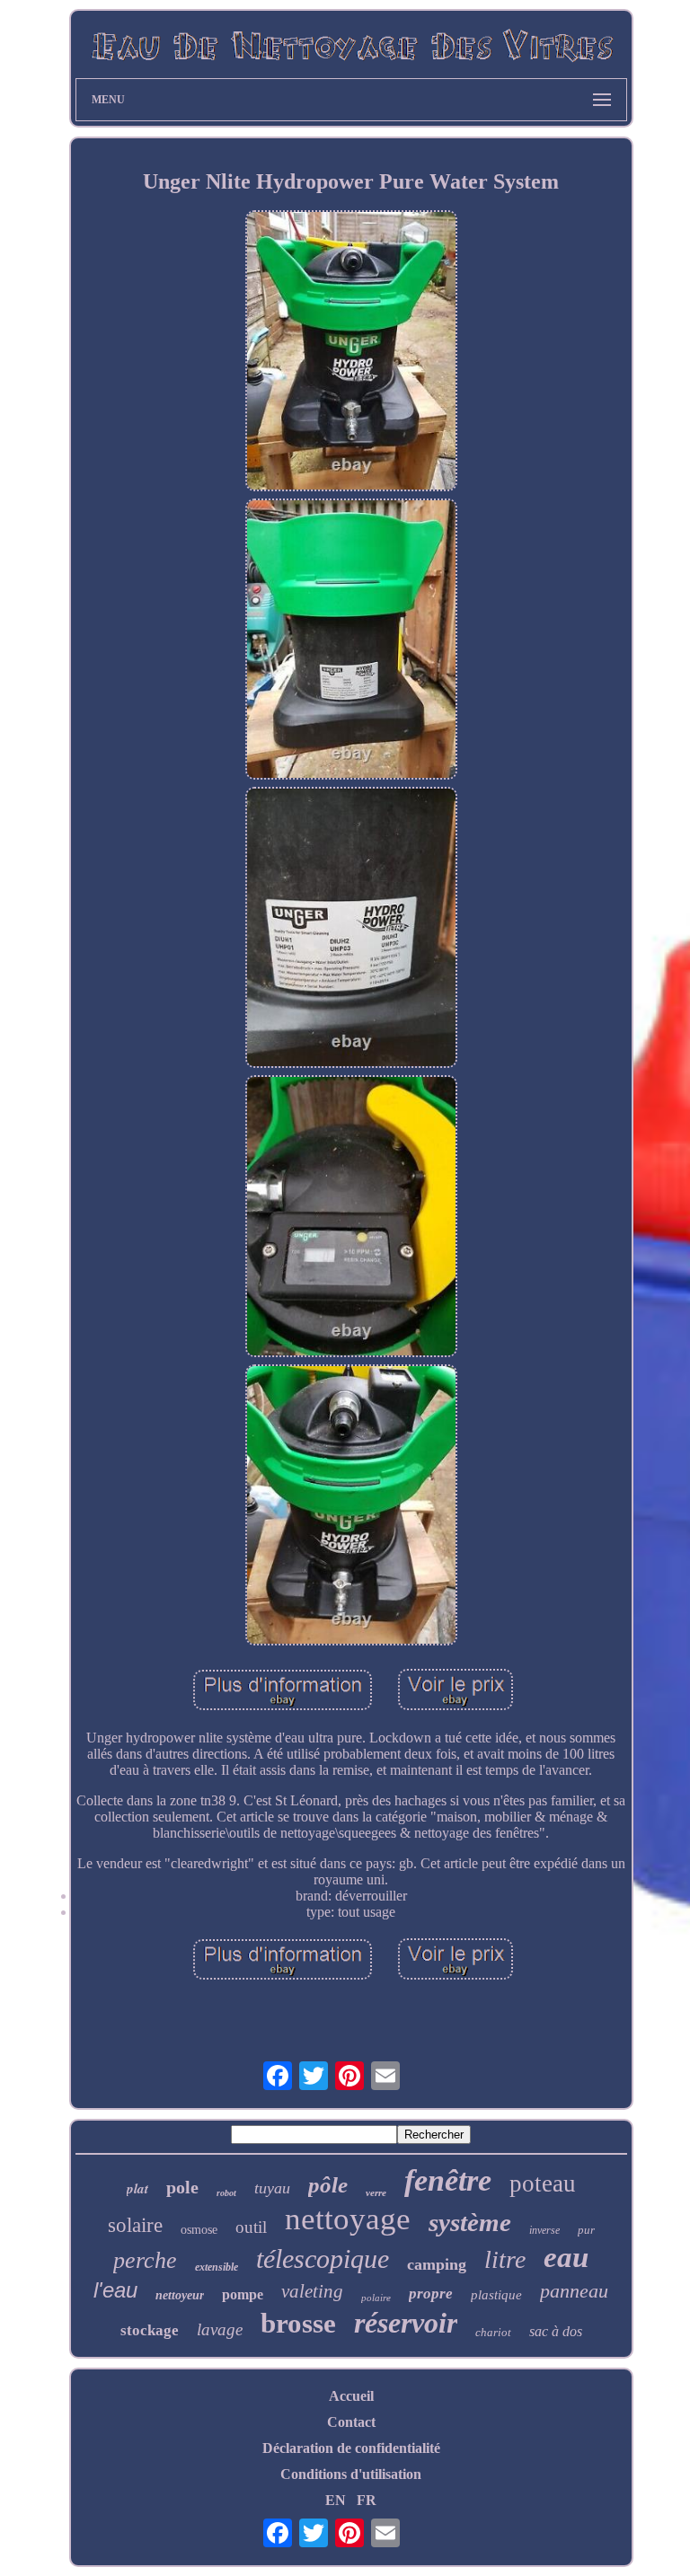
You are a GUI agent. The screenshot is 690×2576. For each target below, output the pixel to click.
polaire (376, 2298)
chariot (493, 2332)
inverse (544, 2230)
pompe (243, 2294)
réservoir (406, 2323)
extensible (217, 2267)
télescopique (323, 2258)
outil (251, 2227)
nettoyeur (180, 2295)
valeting (312, 2291)
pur (586, 2230)
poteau (543, 2183)
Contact (351, 2422)
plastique (496, 2295)
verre (376, 2192)
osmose (199, 2230)
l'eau (115, 2290)
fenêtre (448, 2180)
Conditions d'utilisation (351, 2474)
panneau (574, 2291)
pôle (328, 2185)
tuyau (272, 2188)
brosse (298, 2323)
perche (145, 2260)
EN (336, 2500)
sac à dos (556, 2331)
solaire (135, 2225)
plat (137, 2188)
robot (226, 2193)
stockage (150, 2330)
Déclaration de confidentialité (351, 2448)
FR (367, 2500)
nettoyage (348, 2219)
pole (182, 2187)
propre (431, 2294)
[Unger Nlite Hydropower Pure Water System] (351, 353)
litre (505, 2259)
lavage (220, 2329)
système (470, 2222)
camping (437, 2264)
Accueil (351, 2396)
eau (566, 2257)
